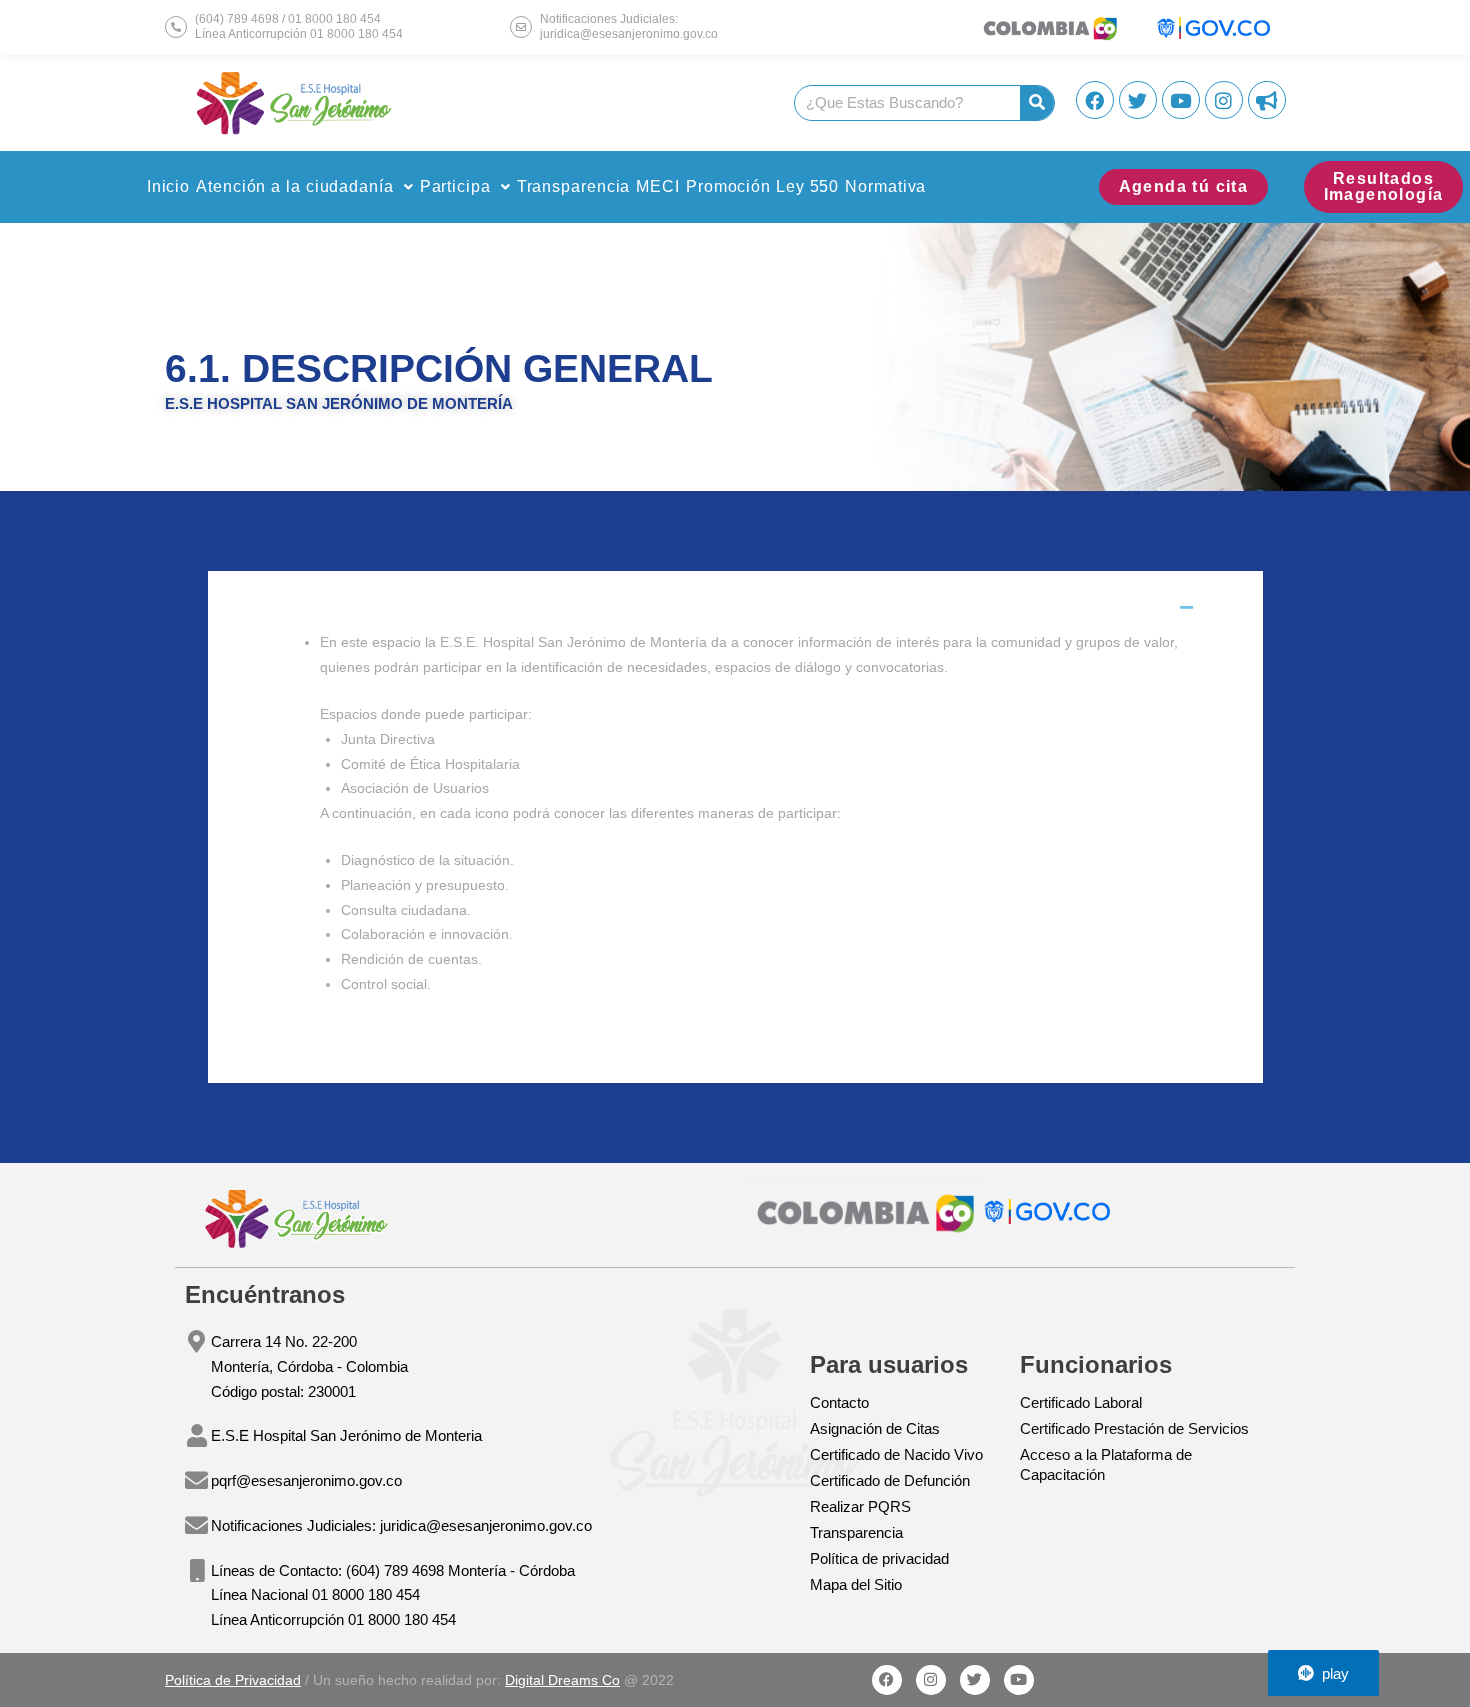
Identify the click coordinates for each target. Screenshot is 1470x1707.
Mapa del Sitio (856, 1584)
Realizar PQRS (860, 1506)
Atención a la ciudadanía (295, 186)
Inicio (168, 186)
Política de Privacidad (233, 1680)
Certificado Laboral (1081, 1402)
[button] (305, 187)
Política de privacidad (879, 1558)
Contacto (839, 1402)
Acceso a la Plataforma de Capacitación (1106, 1464)
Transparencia (574, 186)
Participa (455, 186)
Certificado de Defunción (890, 1480)
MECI (658, 186)
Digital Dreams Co (562, 1680)
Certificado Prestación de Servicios (1134, 1428)
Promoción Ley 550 (762, 186)
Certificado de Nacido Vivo (896, 1454)
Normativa (885, 186)
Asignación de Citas (875, 1428)
